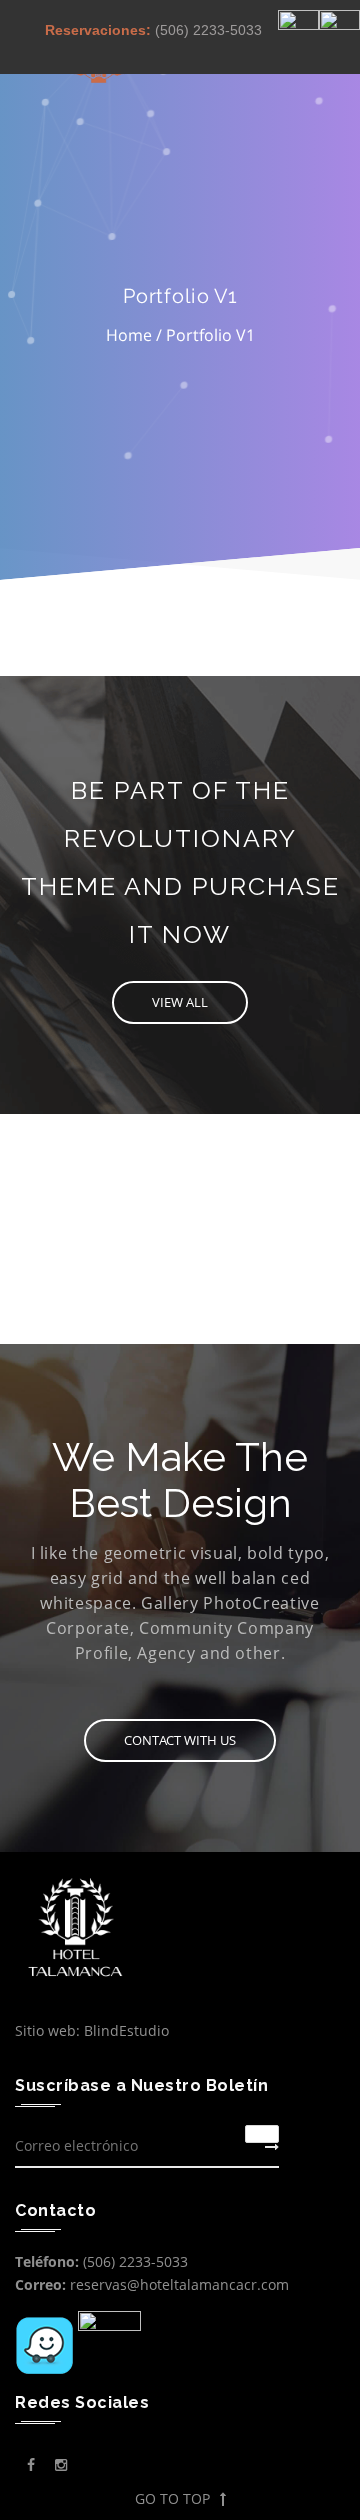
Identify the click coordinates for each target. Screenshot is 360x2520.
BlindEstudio (126, 2030)
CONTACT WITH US (180, 1740)
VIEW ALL (180, 1002)
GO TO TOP (172, 2498)
